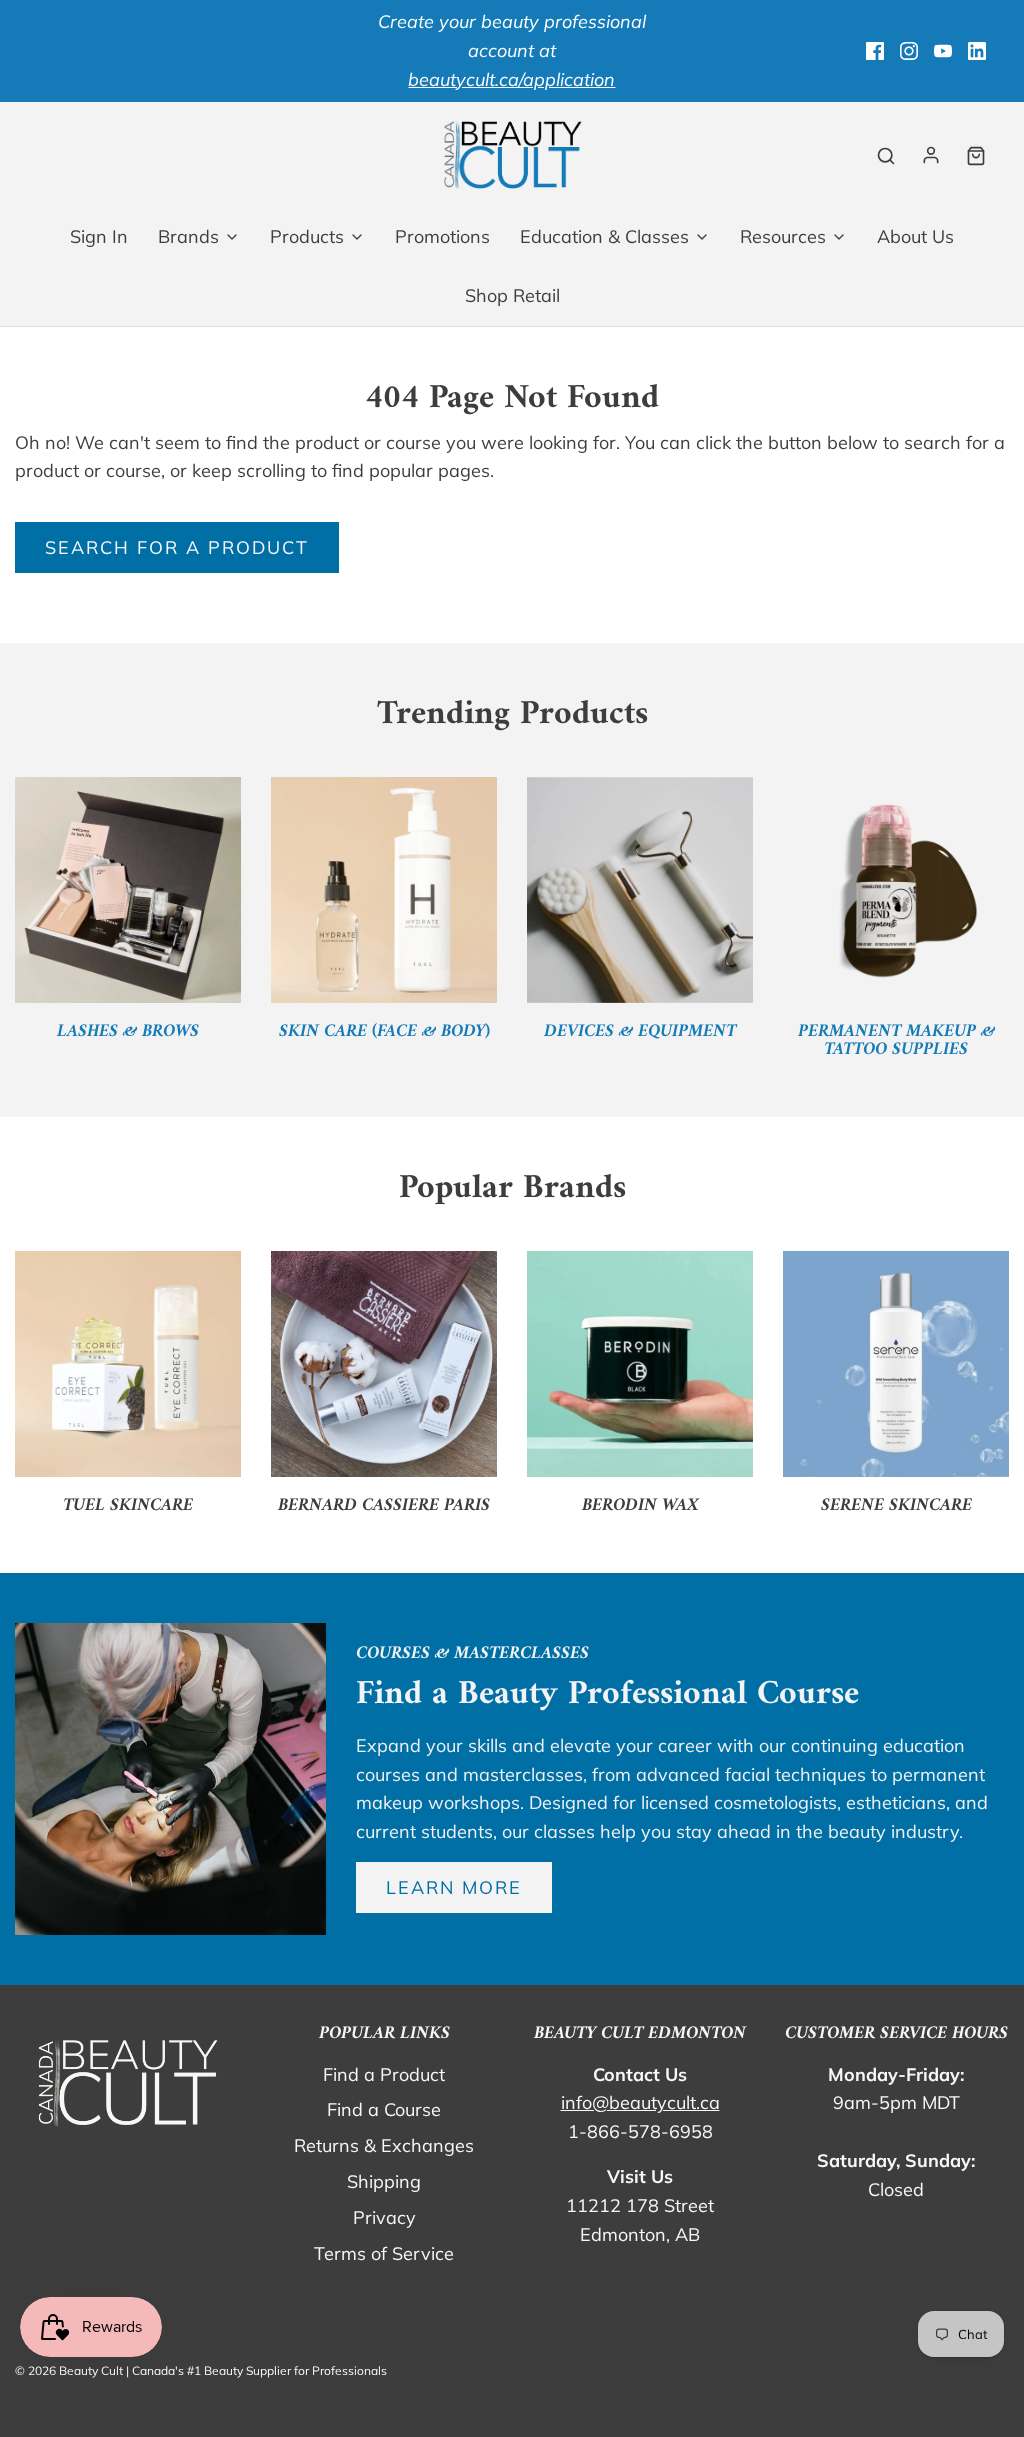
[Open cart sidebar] (976, 155)
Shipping (384, 2181)
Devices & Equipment (640, 1031)
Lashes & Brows (128, 1031)
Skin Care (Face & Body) (384, 1031)
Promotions (442, 236)
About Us (915, 236)
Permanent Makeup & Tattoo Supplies (896, 1040)
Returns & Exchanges (384, 2145)
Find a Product (384, 2074)
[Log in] (931, 155)
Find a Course (384, 2109)
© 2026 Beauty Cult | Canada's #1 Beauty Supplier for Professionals (201, 2370)
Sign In (99, 236)
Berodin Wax (640, 1505)
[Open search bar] (886, 155)
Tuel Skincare (128, 1505)
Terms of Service (384, 2253)
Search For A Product (177, 547)
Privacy (384, 2217)
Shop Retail (512, 295)
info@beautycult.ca (640, 2102)
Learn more (454, 1887)
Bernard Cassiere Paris (384, 1505)
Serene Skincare (896, 1505)
